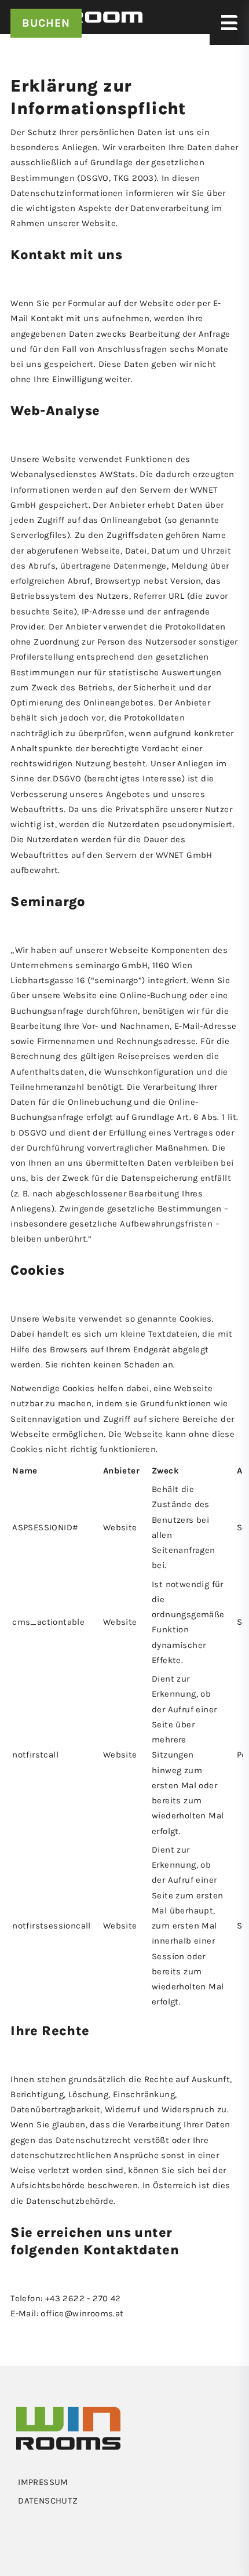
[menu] (124, 2482)
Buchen (46, 23)
